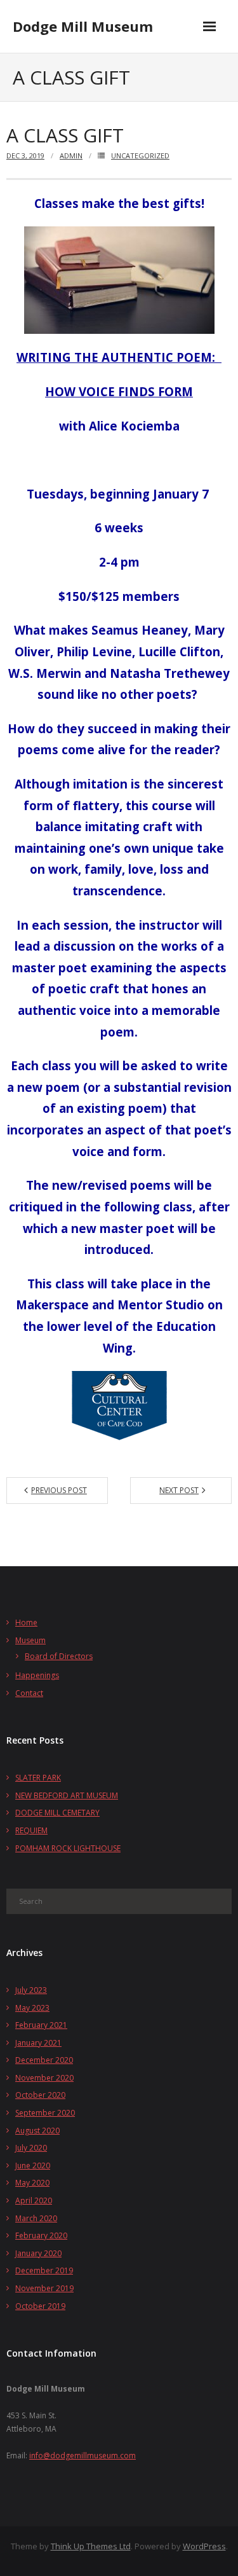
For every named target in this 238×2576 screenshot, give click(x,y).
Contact (29, 1693)
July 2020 (31, 2148)
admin (71, 155)
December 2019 (44, 2270)
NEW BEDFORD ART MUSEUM (67, 1795)
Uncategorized (140, 155)
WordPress (204, 2546)
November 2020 (44, 2078)
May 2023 (32, 2008)
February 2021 (41, 2025)
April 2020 (34, 2201)
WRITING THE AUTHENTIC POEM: (119, 357)
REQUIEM (31, 1830)
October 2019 (40, 2306)
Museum (30, 1640)
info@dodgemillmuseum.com (83, 2455)
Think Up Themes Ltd (91, 2546)
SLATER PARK (38, 1778)
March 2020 (36, 2218)
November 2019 (44, 2288)
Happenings (37, 1675)
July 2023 (31, 1990)
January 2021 (38, 2043)
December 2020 (44, 2060)
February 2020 (41, 2235)
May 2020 (32, 2183)
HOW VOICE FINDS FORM (119, 391)
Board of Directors (59, 1656)
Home (26, 1622)
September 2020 (45, 2113)
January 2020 (38, 2253)
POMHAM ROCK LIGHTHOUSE (68, 1848)
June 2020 (33, 2166)
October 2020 (40, 2095)
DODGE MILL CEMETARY (57, 1813)
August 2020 (37, 2131)
